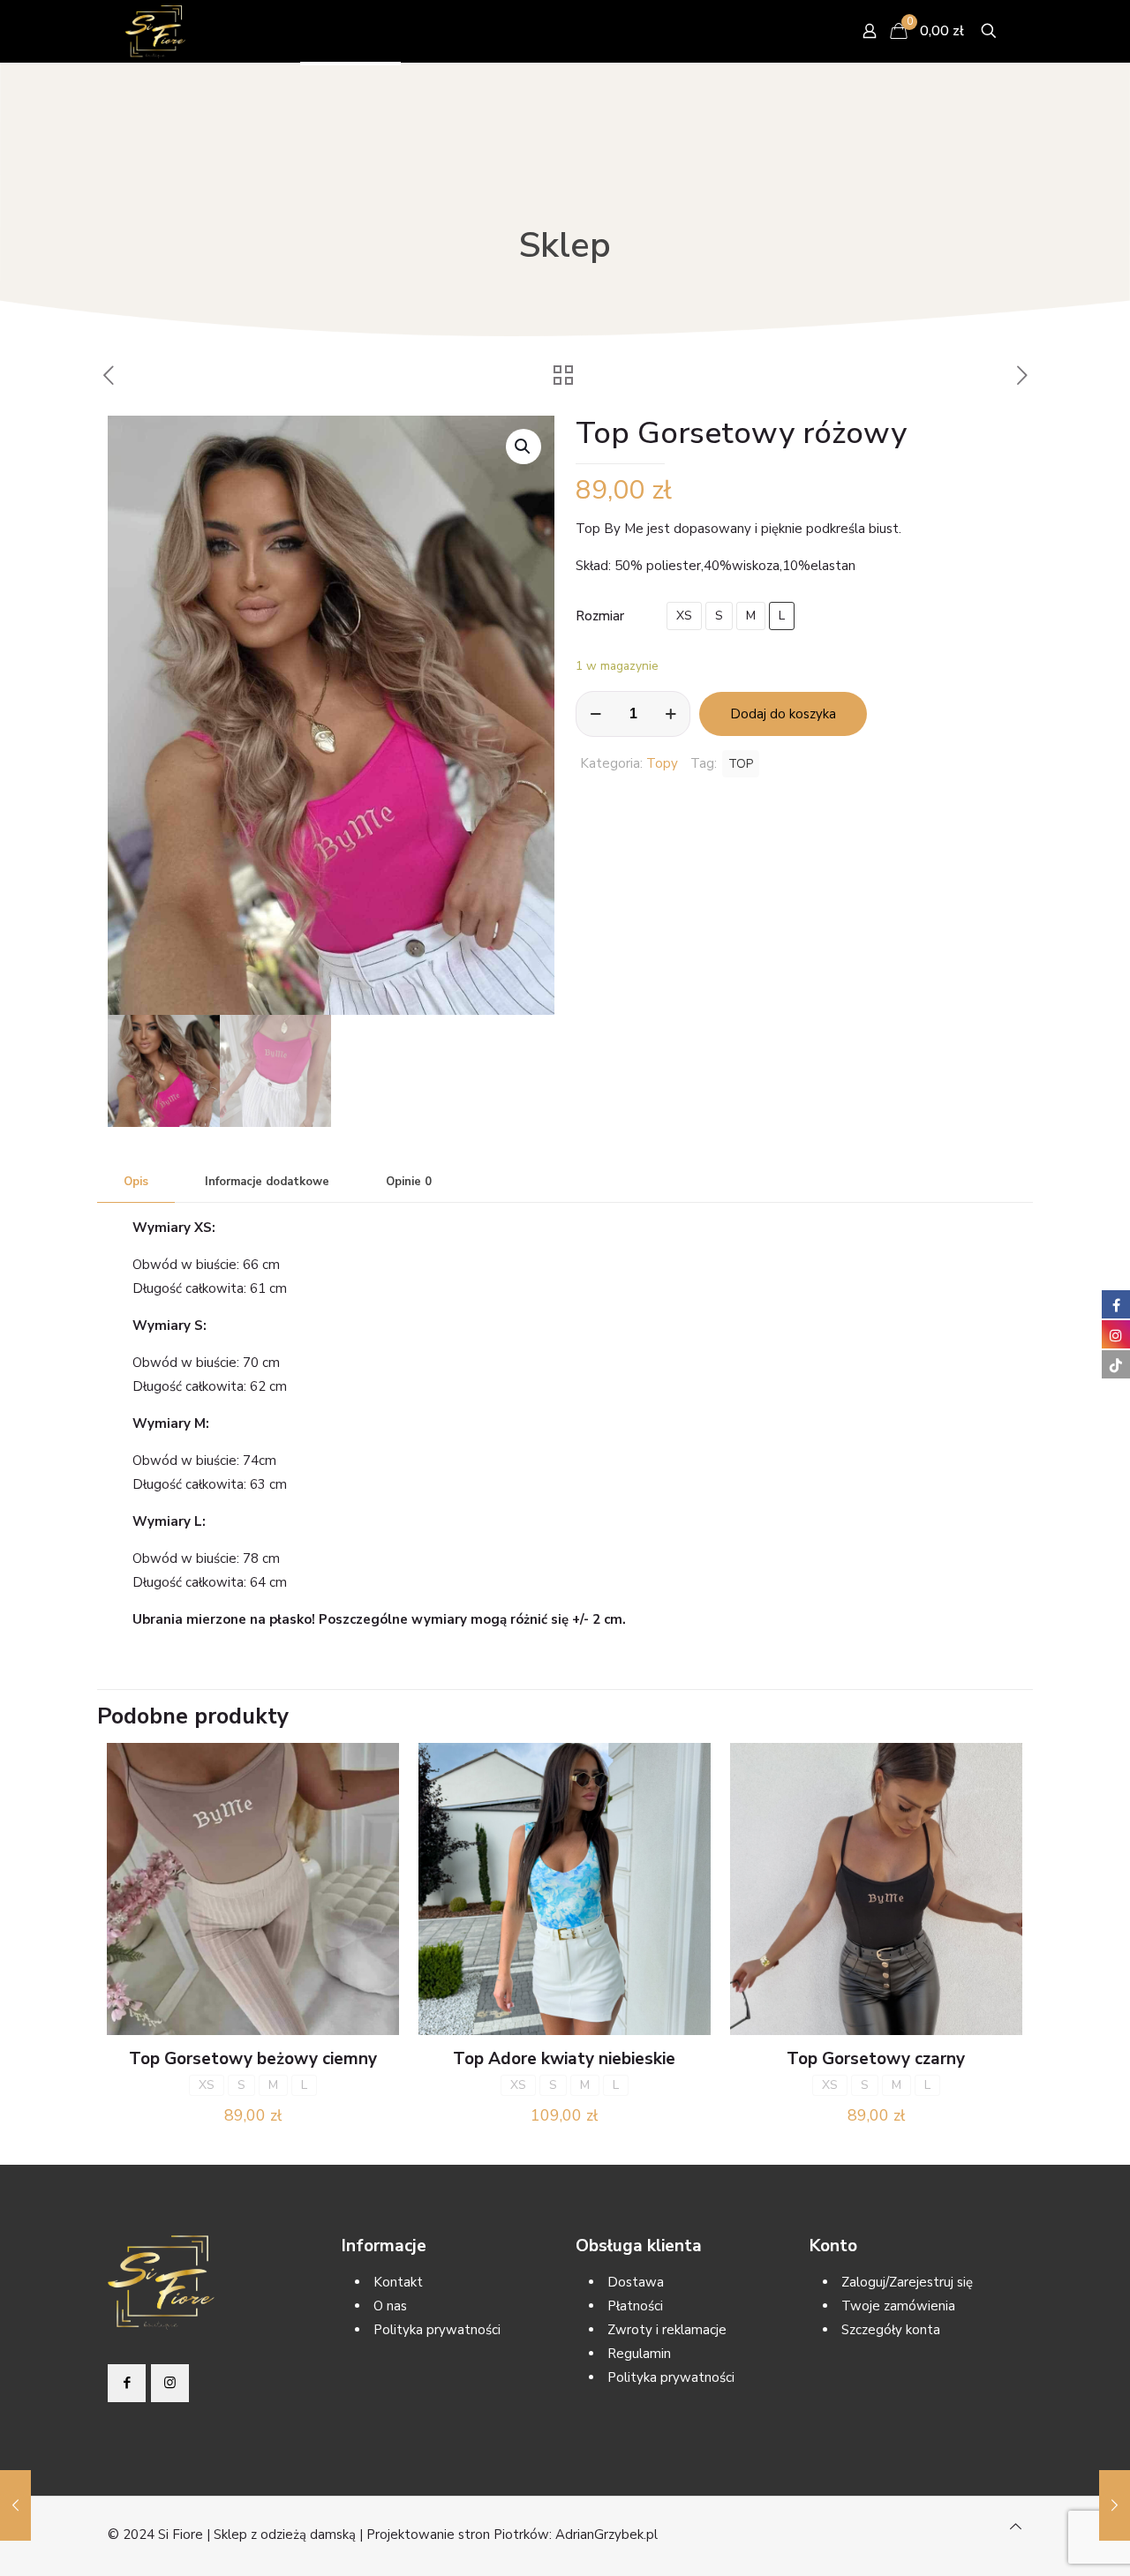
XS (684, 616)
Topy (662, 763)
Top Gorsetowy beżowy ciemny (253, 2059)
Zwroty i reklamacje (667, 2330)
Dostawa (636, 2282)
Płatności (635, 2306)
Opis (136, 1182)
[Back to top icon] (1016, 2527)
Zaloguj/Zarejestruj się (907, 2282)
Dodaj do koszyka (783, 714)
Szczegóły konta (891, 2330)
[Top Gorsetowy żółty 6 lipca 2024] (1115, 2505)
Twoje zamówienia (898, 2306)
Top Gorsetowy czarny (876, 2059)
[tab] (136, 1182)
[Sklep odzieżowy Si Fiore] (155, 31)
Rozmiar (600, 616)
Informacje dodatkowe (267, 1182)
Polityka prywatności (437, 2330)
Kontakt (398, 2282)
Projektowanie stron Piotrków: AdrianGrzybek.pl (512, 2535)
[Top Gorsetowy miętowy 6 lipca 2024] (15, 2505)
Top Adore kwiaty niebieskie (564, 2059)
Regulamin (639, 2354)
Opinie (409, 1182)
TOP (741, 764)
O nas (390, 2306)
